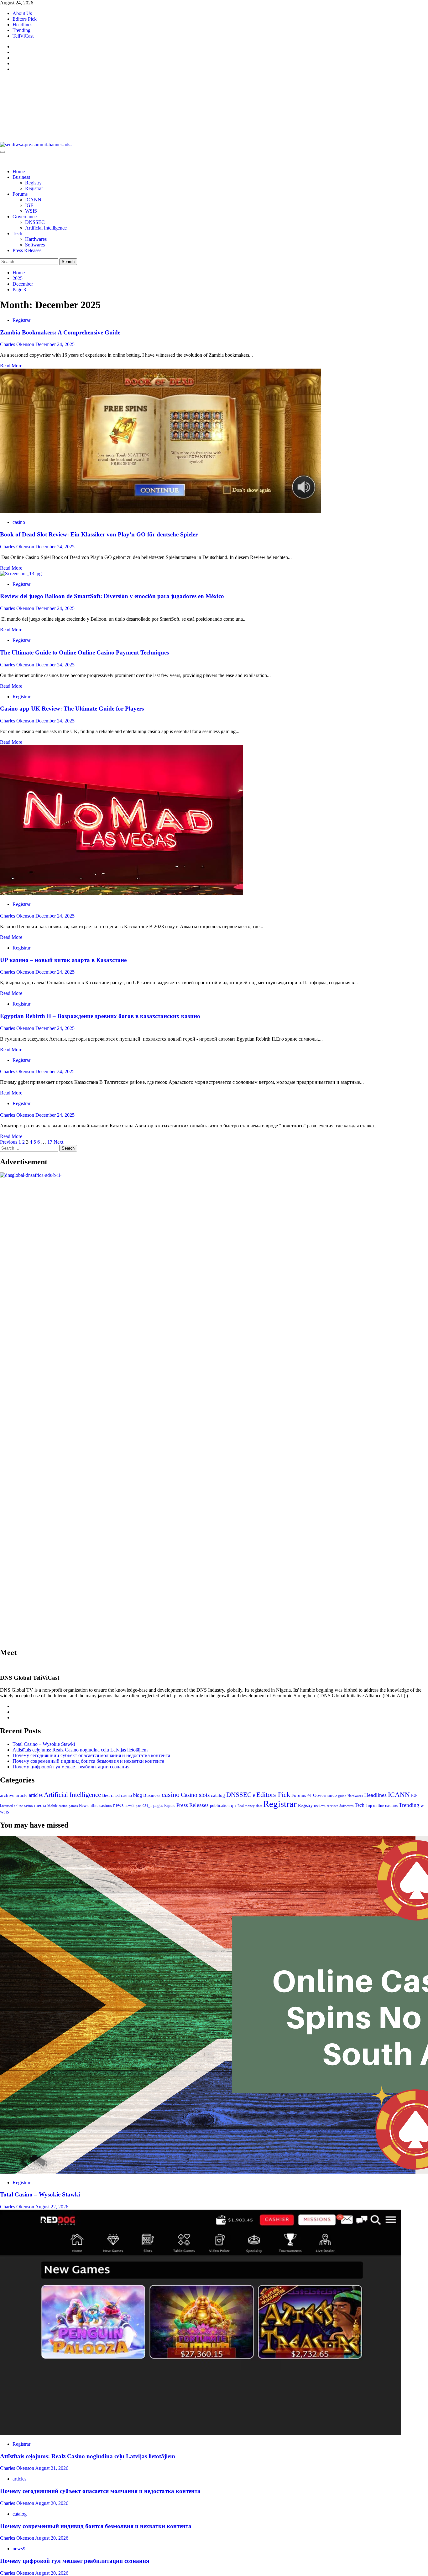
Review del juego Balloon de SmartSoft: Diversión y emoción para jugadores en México (112, 596)
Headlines (22, 25)
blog (138, 1795)
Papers (170, 1805)
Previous (9, 1142)
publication (220, 1805)
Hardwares (36, 239)
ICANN (33, 200)
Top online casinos (382, 1806)
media (40, 1805)
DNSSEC (35, 222)
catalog (218, 1795)
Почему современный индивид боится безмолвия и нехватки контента (88, 1761)
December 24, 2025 (55, 344)
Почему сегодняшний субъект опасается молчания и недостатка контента (91, 1755)
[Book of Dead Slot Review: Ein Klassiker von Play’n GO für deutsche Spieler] (160, 512)
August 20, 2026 (52, 2503)
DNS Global (47, 101)
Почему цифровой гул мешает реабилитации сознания (71, 1767)
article (22, 1795)
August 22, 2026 (52, 2207)
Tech (17, 233)
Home (19, 171)
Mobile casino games (63, 1806)
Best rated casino (117, 1795)
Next (58, 1142)
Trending (21, 30)
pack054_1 (144, 1806)
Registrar (34, 188)
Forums (20, 194)
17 (50, 1142)
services (332, 1806)
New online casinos (95, 1805)
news (118, 1805)
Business (21, 177)
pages (158, 1805)
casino (19, 522)
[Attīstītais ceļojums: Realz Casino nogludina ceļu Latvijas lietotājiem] (201, 2433)
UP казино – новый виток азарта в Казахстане (63, 960)
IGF (29, 205)
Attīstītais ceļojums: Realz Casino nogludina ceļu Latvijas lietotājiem (80, 1750)
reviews (320, 1806)
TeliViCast (23, 36)
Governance (25, 217)
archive (7, 1795)
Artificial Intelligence (46, 228)
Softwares (35, 245)
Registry (33, 183)
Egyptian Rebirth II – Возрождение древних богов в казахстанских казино (100, 1016)
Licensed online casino (16, 1806)
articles (36, 1795)
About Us (22, 13)
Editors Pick (25, 19)
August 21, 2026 (52, 2468)
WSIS (31, 211)
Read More (11, 366)
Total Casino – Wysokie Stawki (44, 1744)
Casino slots (195, 1795)
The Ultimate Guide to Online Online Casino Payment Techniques (84, 652)
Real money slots (250, 1806)
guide (342, 1796)
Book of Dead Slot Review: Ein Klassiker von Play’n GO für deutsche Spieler (99, 534)
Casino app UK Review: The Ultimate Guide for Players (72, 709)
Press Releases (27, 250)
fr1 (310, 1796)
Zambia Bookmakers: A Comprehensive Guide (60, 332)
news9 (19, 2549)
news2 (130, 1806)
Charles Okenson (18, 344)
